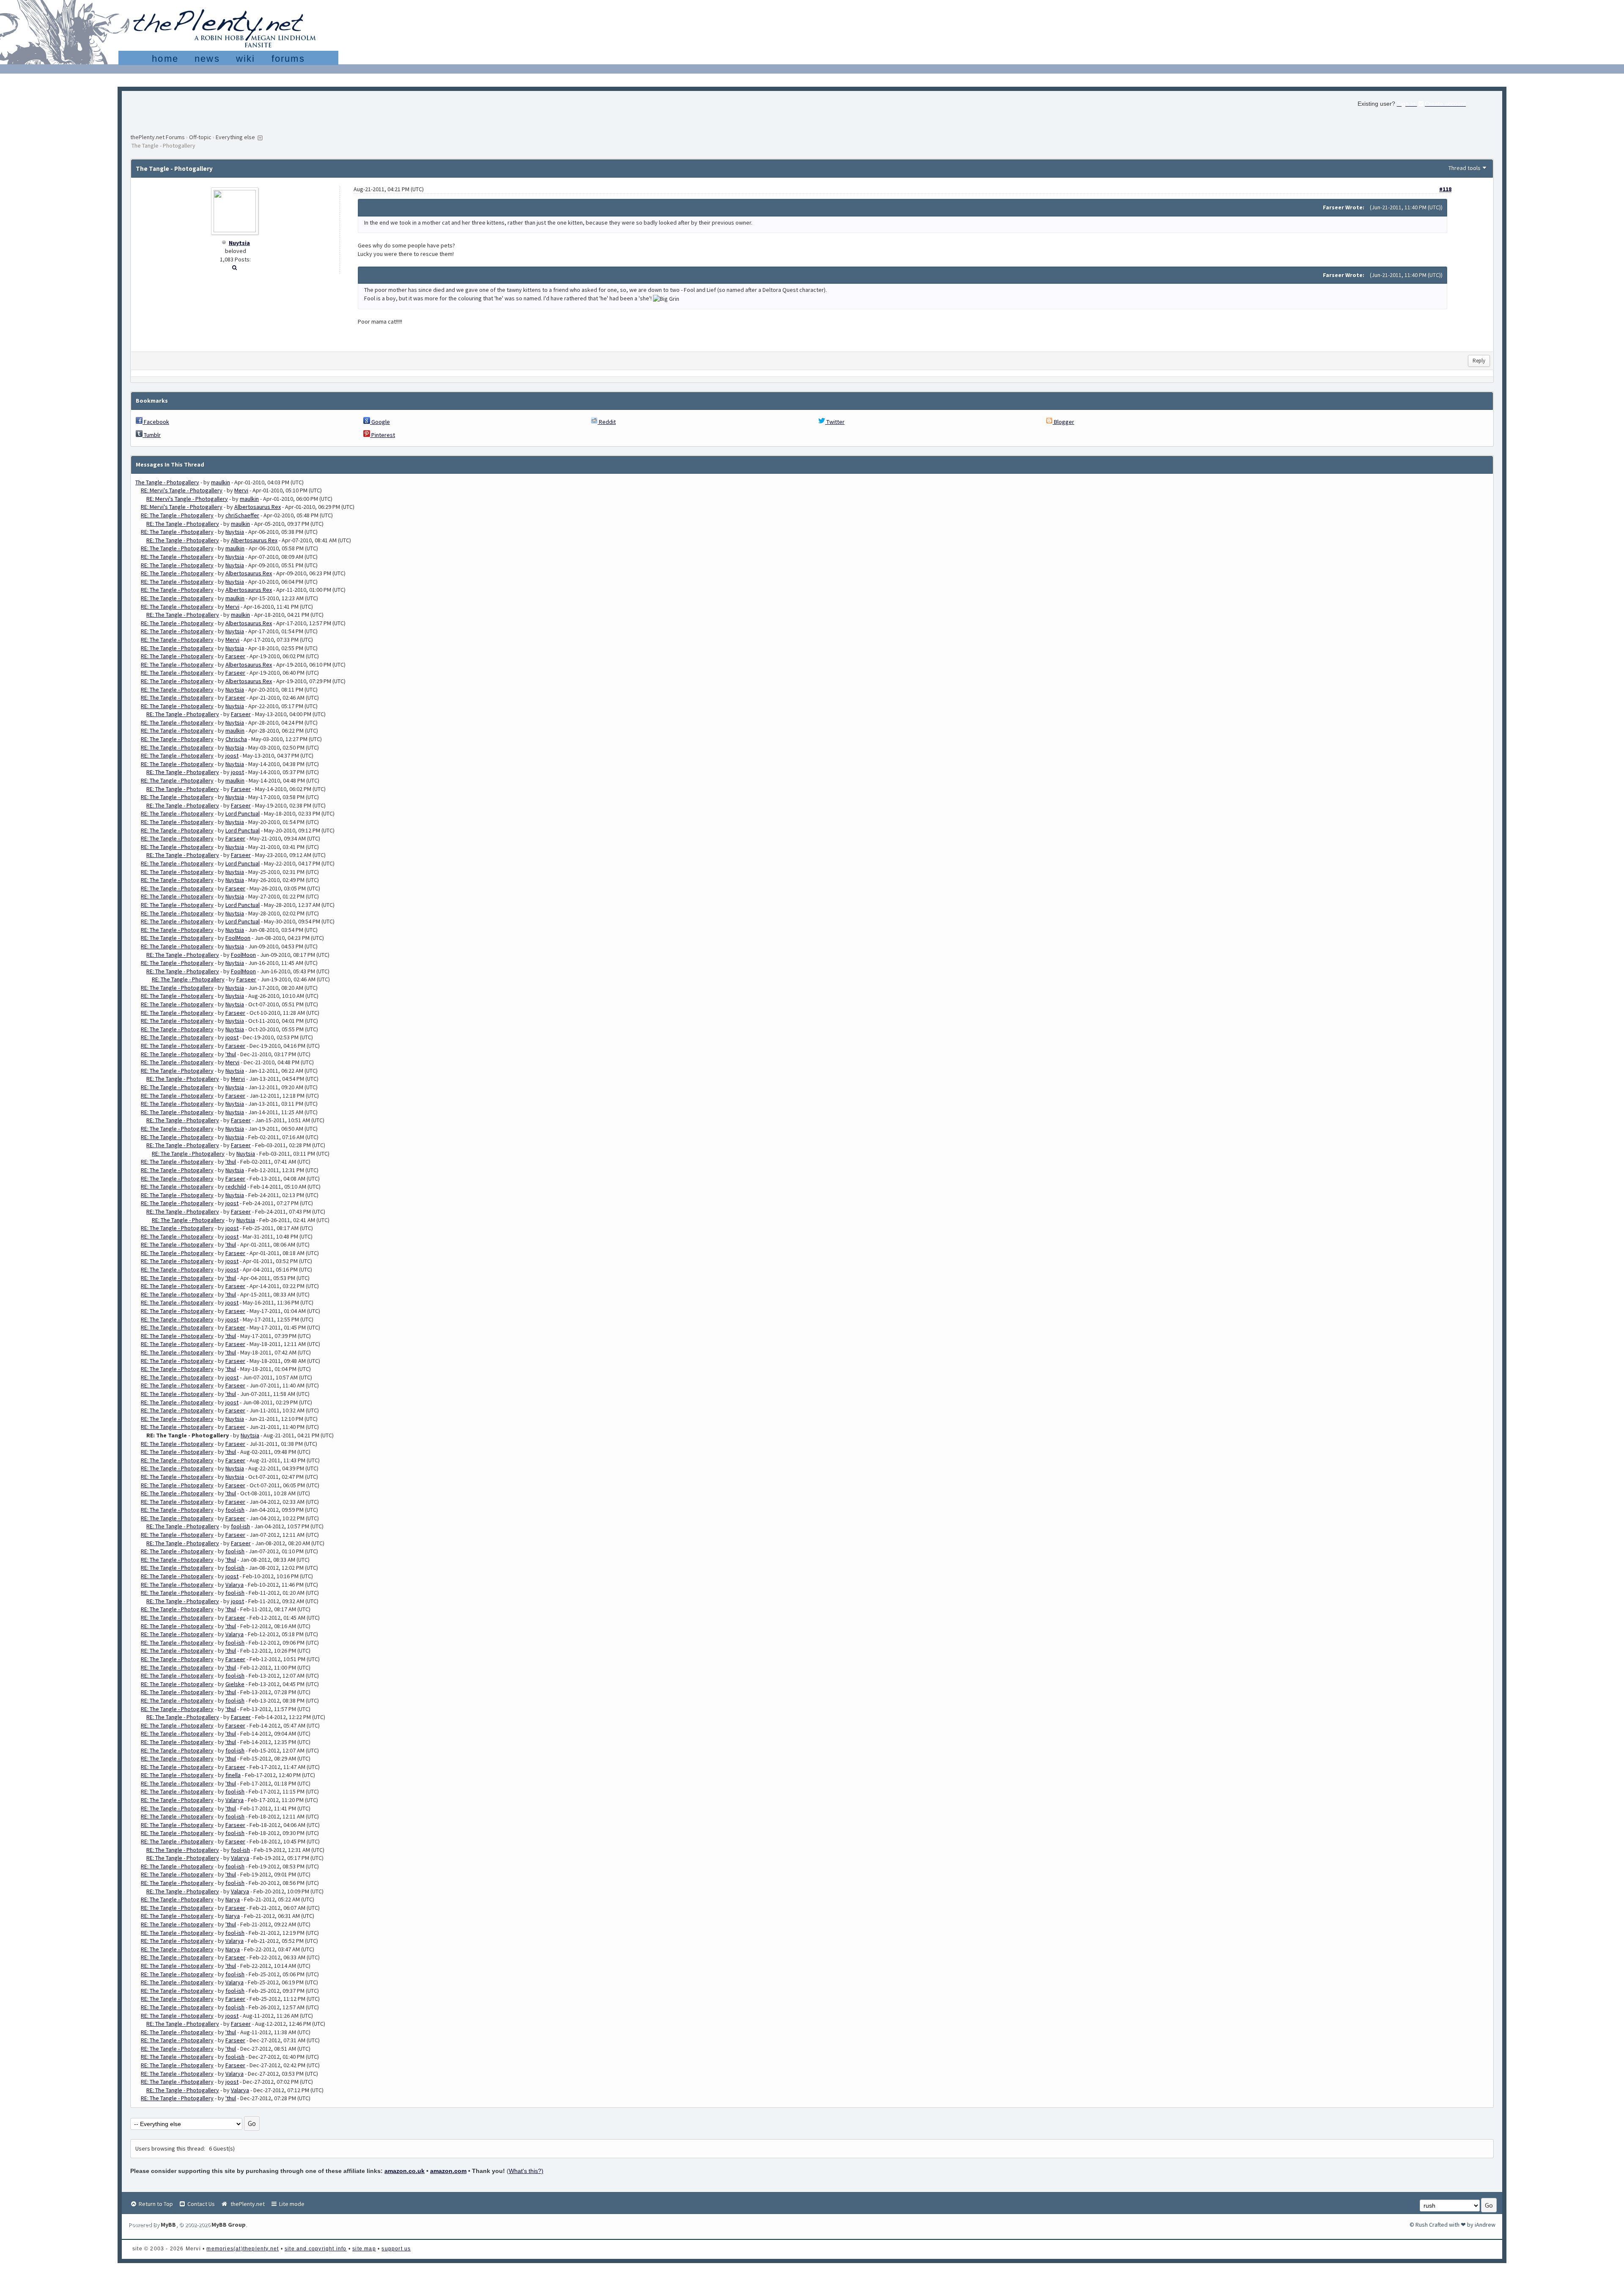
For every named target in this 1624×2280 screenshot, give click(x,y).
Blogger (1063, 422)
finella (233, 1775)
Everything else (235, 137)
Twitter (835, 422)
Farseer (235, 656)
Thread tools (1465, 168)
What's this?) (526, 2171)
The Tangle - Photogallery (167, 482)
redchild (236, 1187)
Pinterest (383, 435)
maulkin (221, 482)
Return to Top (155, 2204)
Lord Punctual (243, 813)
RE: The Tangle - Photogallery (177, 515)
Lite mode (291, 2204)
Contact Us (200, 2204)
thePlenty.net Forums (158, 137)
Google (380, 422)
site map (364, 2249)
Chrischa (236, 739)
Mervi (241, 490)
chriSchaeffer (242, 515)
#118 (1445, 189)
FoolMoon (238, 938)
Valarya (235, 1585)
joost (232, 755)
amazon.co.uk (405, 2171)
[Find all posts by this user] (235, 267)
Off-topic (200, 137)
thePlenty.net (246, 2204)
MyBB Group (229, 2225)
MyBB (168, 2225)
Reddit (607, 422)
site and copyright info (316, 2249)
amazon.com (448, 2171)
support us (396, 2249)
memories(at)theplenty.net (243, 2249)
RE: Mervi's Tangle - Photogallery (182, 490)
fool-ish (235, 1510)
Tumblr (152, 435)
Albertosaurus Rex (258, 507)
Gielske (235, 1684)
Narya (233, 1899)
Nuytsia (239, 243)
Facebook (156, 422)
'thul (231, 1054)
